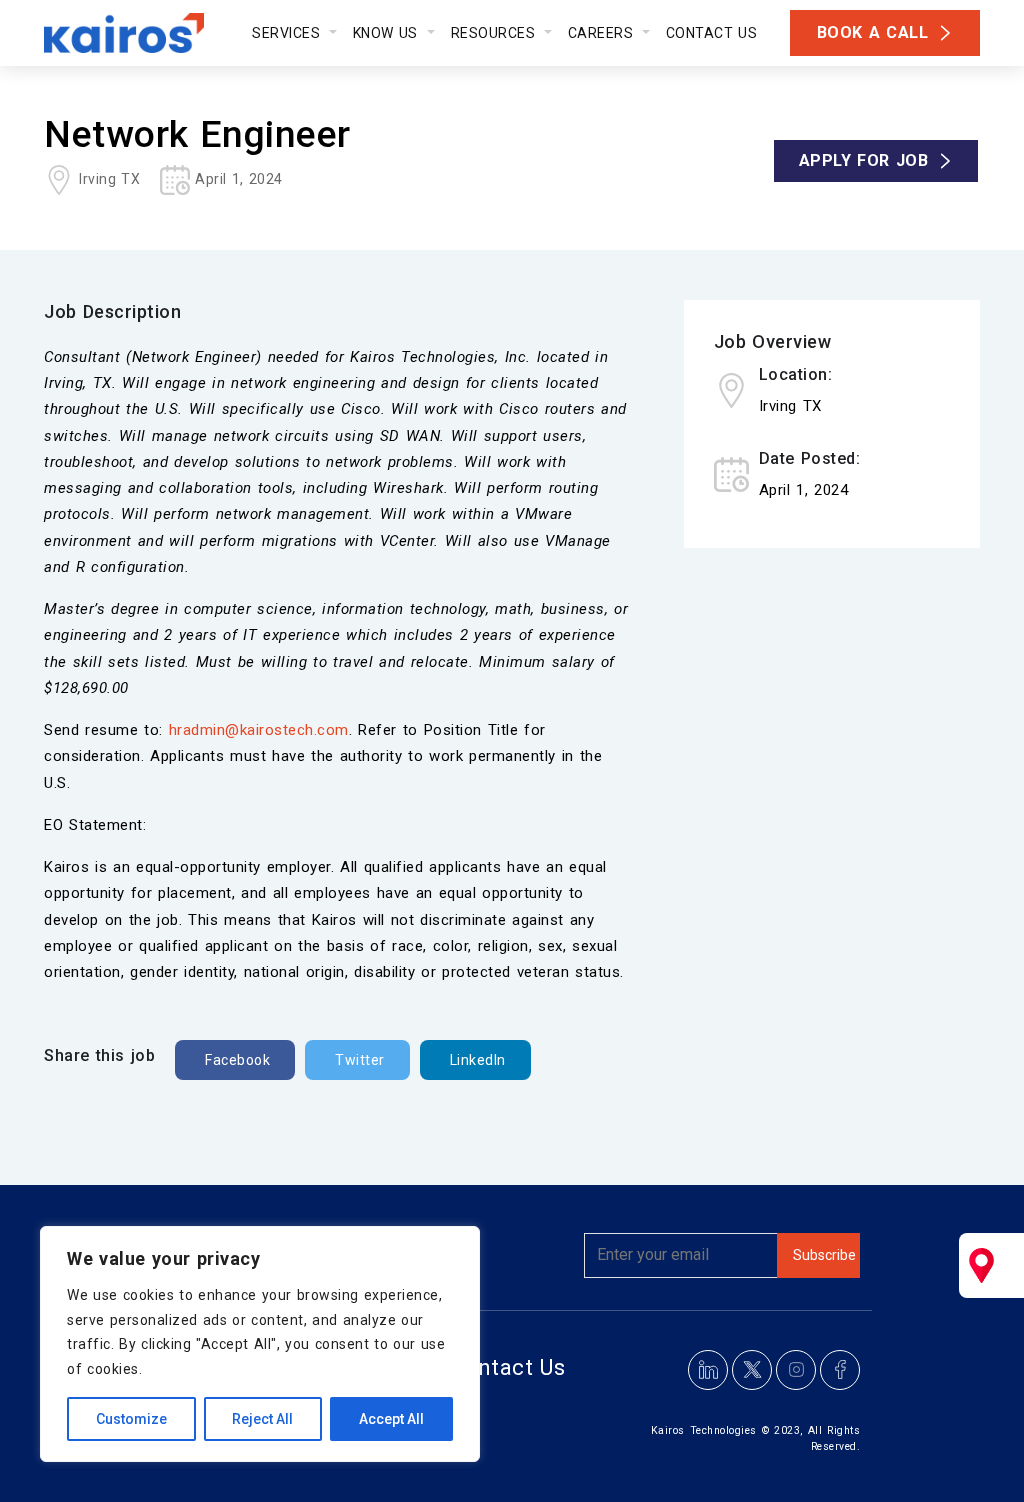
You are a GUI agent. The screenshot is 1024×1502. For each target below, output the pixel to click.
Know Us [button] (388, 33)
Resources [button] (496, 33)
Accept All (391, 1419)
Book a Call (873, 32)
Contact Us (712, 33)
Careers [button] (603, 33)
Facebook (237, 1060)
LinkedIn (478, 1060)
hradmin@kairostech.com (259, 730)
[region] (260, 1344)
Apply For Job (864, 160)
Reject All (262, 1419)
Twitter (360, 1060)
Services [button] (288, 33)
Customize (131, 1419)
